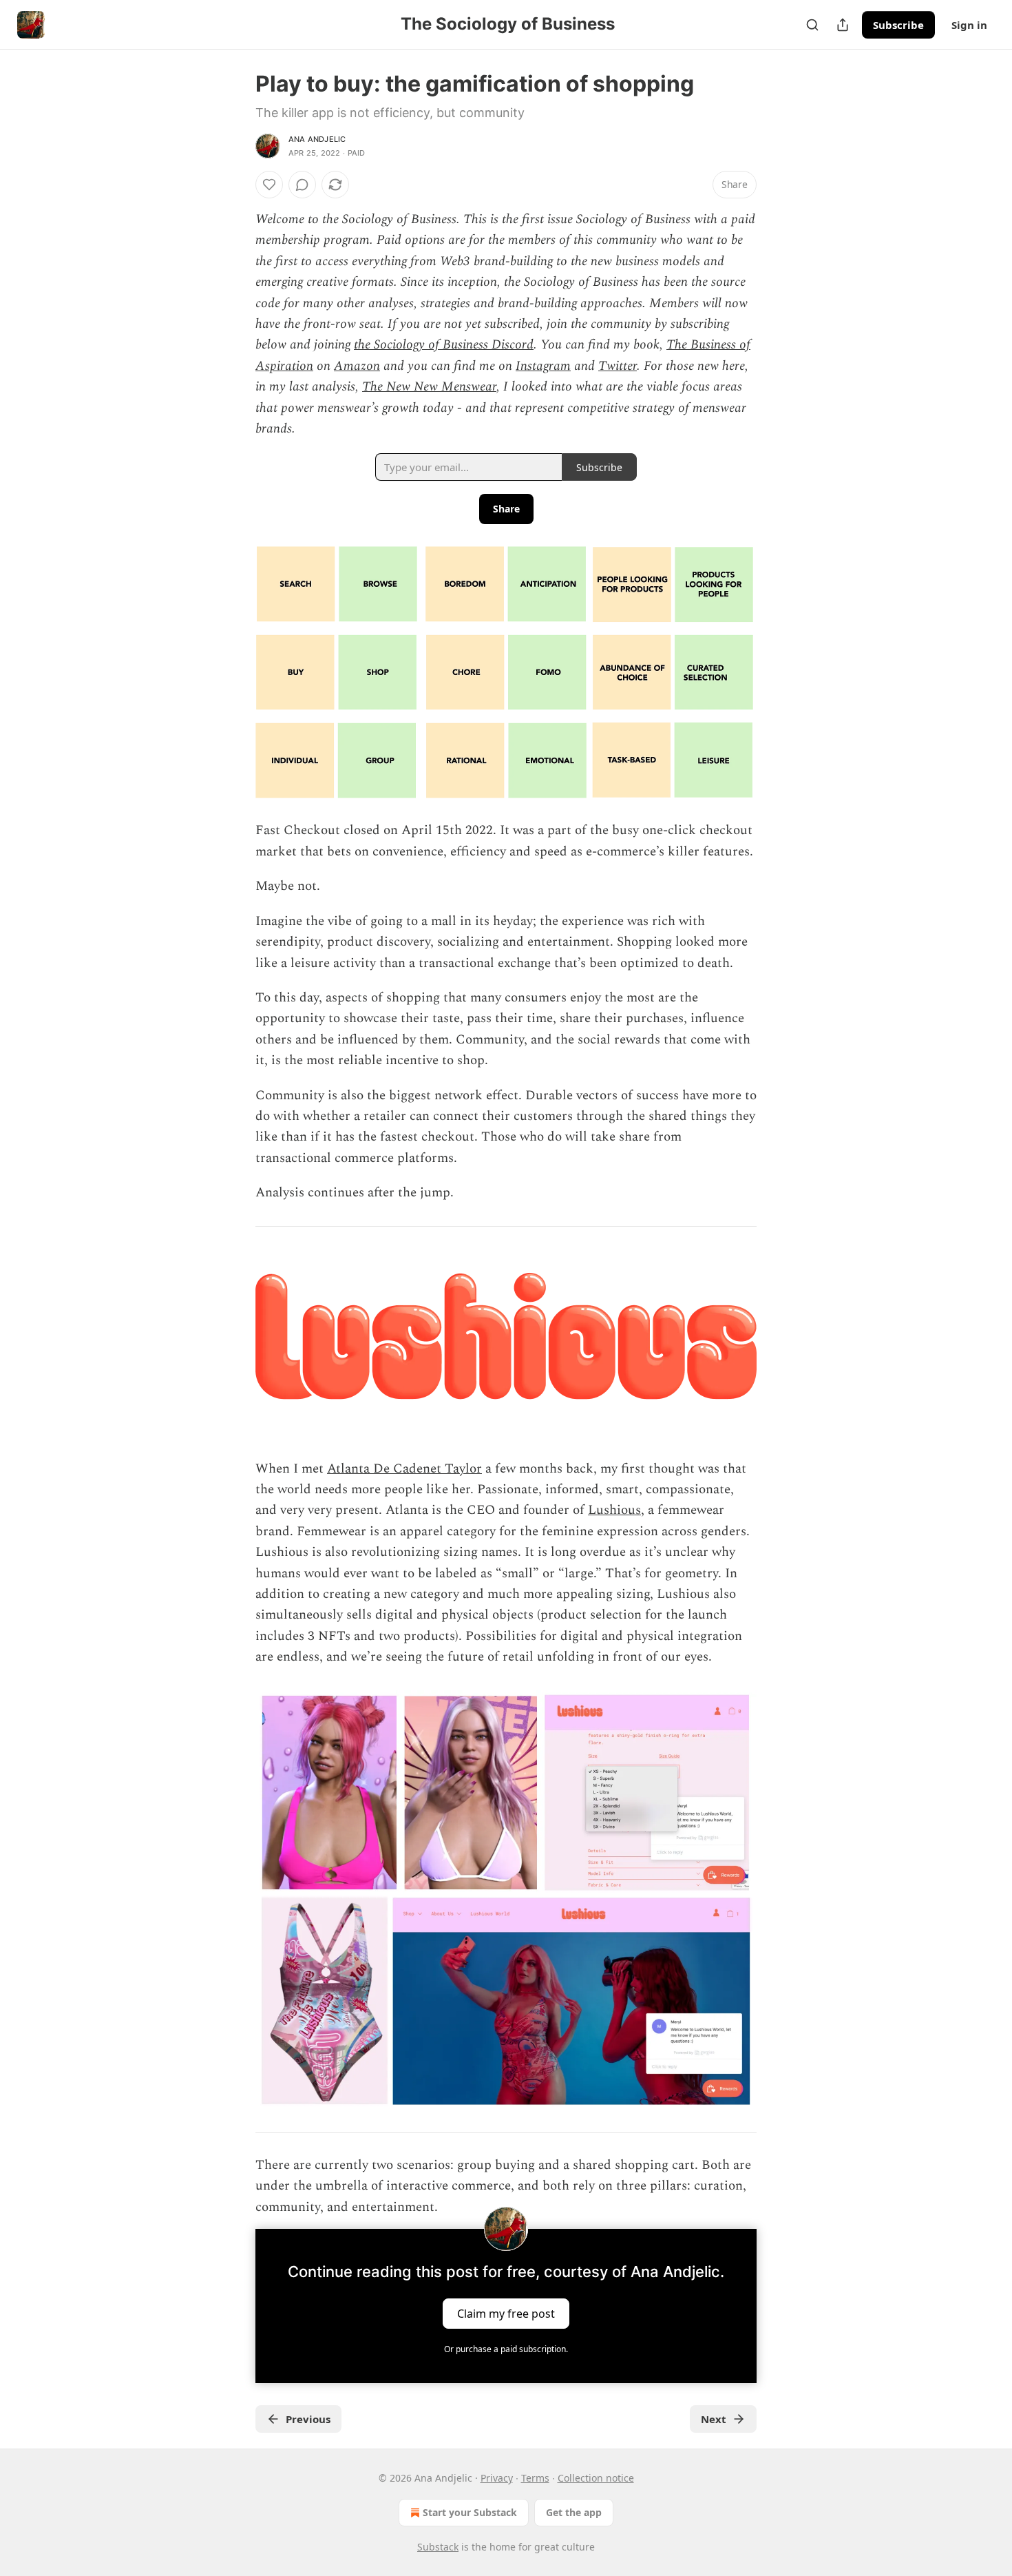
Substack (438, 2547)
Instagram (543, 366)
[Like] (269, 185)
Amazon (357, 366)
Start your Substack (470, 2512)
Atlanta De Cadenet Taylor (404, 1469)
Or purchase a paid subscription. (506, 2349)
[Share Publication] (843, 25)
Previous (308, 2419)
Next (714, 2419)
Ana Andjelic (317, 139)
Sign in (969, 25)
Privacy (497, 2478)
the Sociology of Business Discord (444, 345)
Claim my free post (506, 2314)
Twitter (618, 366)
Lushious (614, 1510)
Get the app (574, 2512)
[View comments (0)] (302, 185)
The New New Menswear (429, 387)
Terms (535, 2478)
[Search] (812, 25)
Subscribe (898, 25)
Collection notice (596, 2478)
